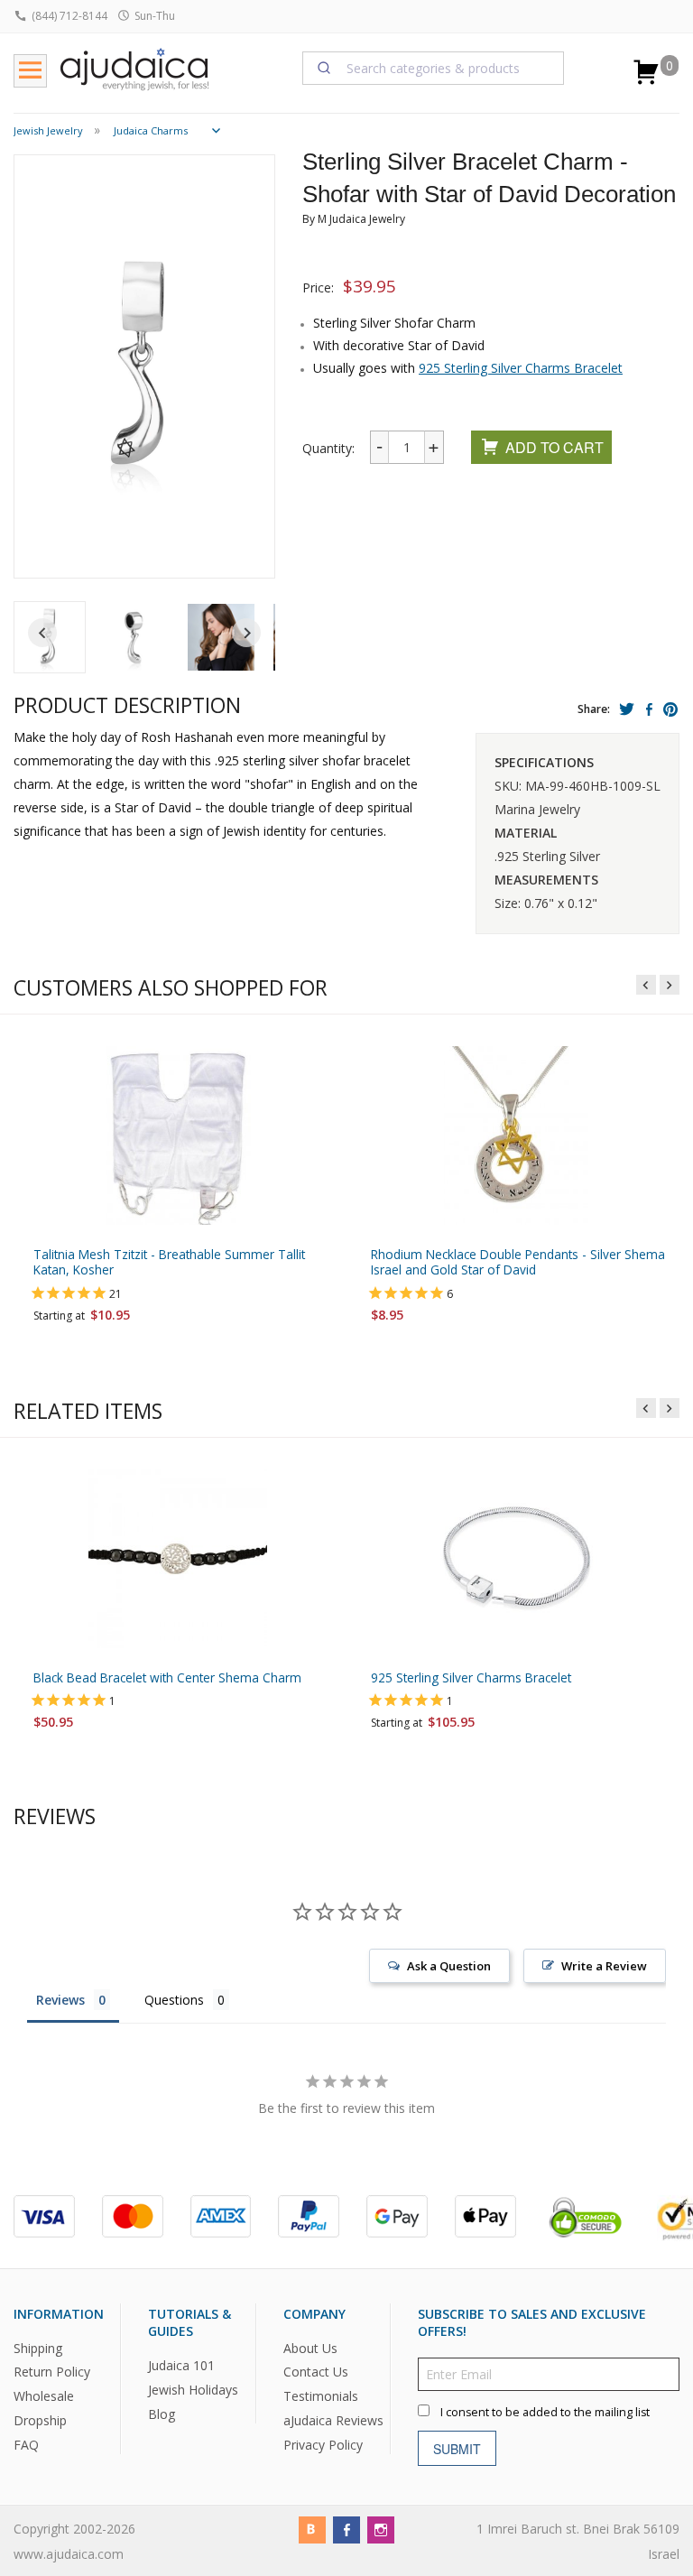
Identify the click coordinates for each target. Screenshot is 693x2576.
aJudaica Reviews (333, 2421)
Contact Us (316, 2372)
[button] (135, 637)
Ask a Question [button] (449, 1966)
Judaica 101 (181, 2366)
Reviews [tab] (60, 2000)
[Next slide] (246, 633)
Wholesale (44, 2397)
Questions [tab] (174, 2000)
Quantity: (328, 448)
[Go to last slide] (42, 633)
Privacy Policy (323, 2446)
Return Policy (52, 2372)
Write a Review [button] (604, 1966)
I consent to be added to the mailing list (545, 2413)
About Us (310, 2348)
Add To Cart (554, 447)
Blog (162, 2414)
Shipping (38, 2348)
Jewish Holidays (193, 2390)
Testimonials (321, 2397)
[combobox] (433, 68)
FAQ (26, 2446)
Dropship (40, 2421)
